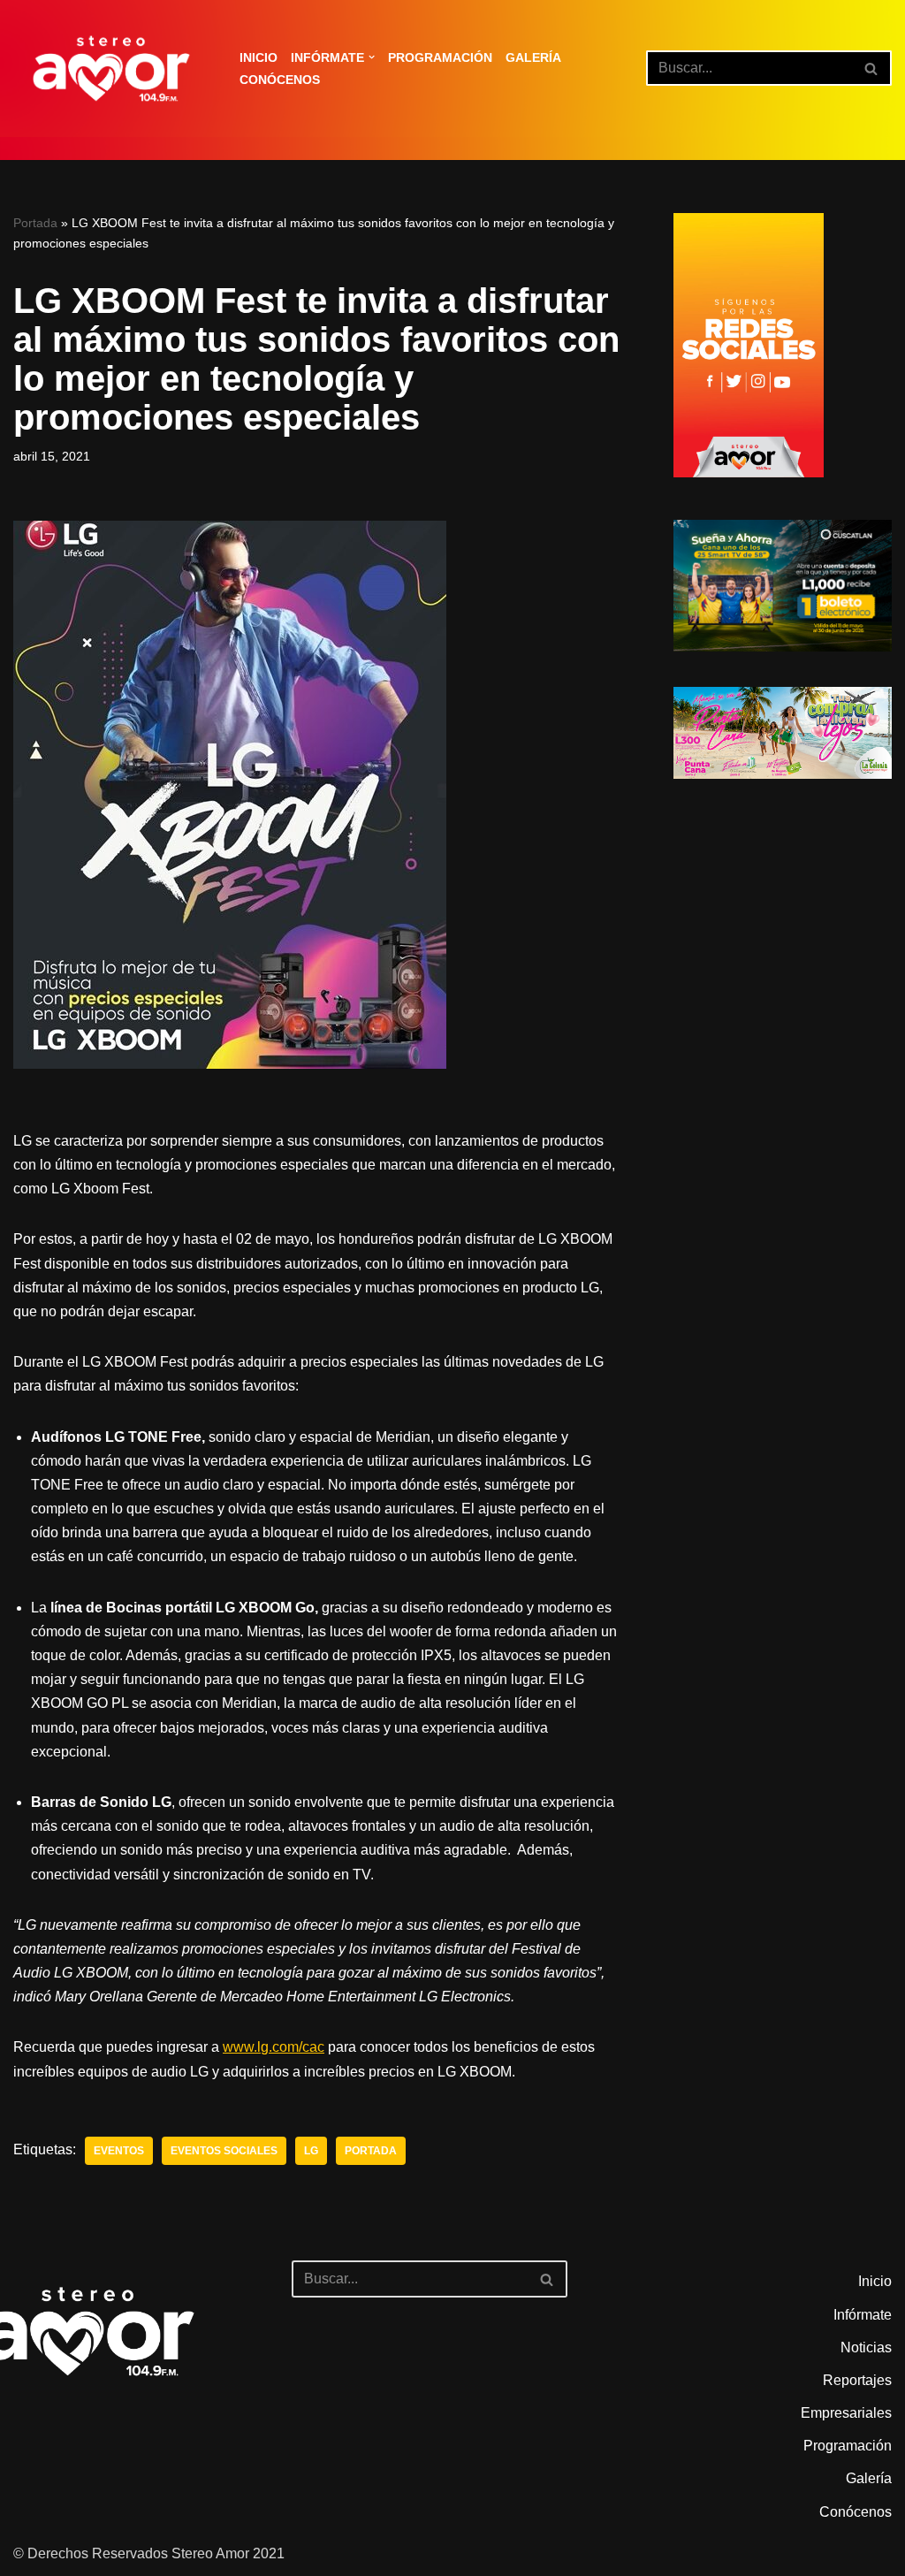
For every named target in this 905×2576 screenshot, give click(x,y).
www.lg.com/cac (274, 2047)
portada (371, 2151)
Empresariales (846, 2413)
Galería (533, 57)
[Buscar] (872, 68)
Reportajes (857, 2380)
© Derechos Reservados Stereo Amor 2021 (149, 2553)
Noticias (866, 2347)
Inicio (259, 57)
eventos (119, 2151)
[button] (372, 57)
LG (311, 2151)
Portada (35, 223)
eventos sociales (224, 2151)
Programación (440, 57)
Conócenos (280, 80)
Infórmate (863, 2315)
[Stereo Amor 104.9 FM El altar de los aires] (111, 69)
